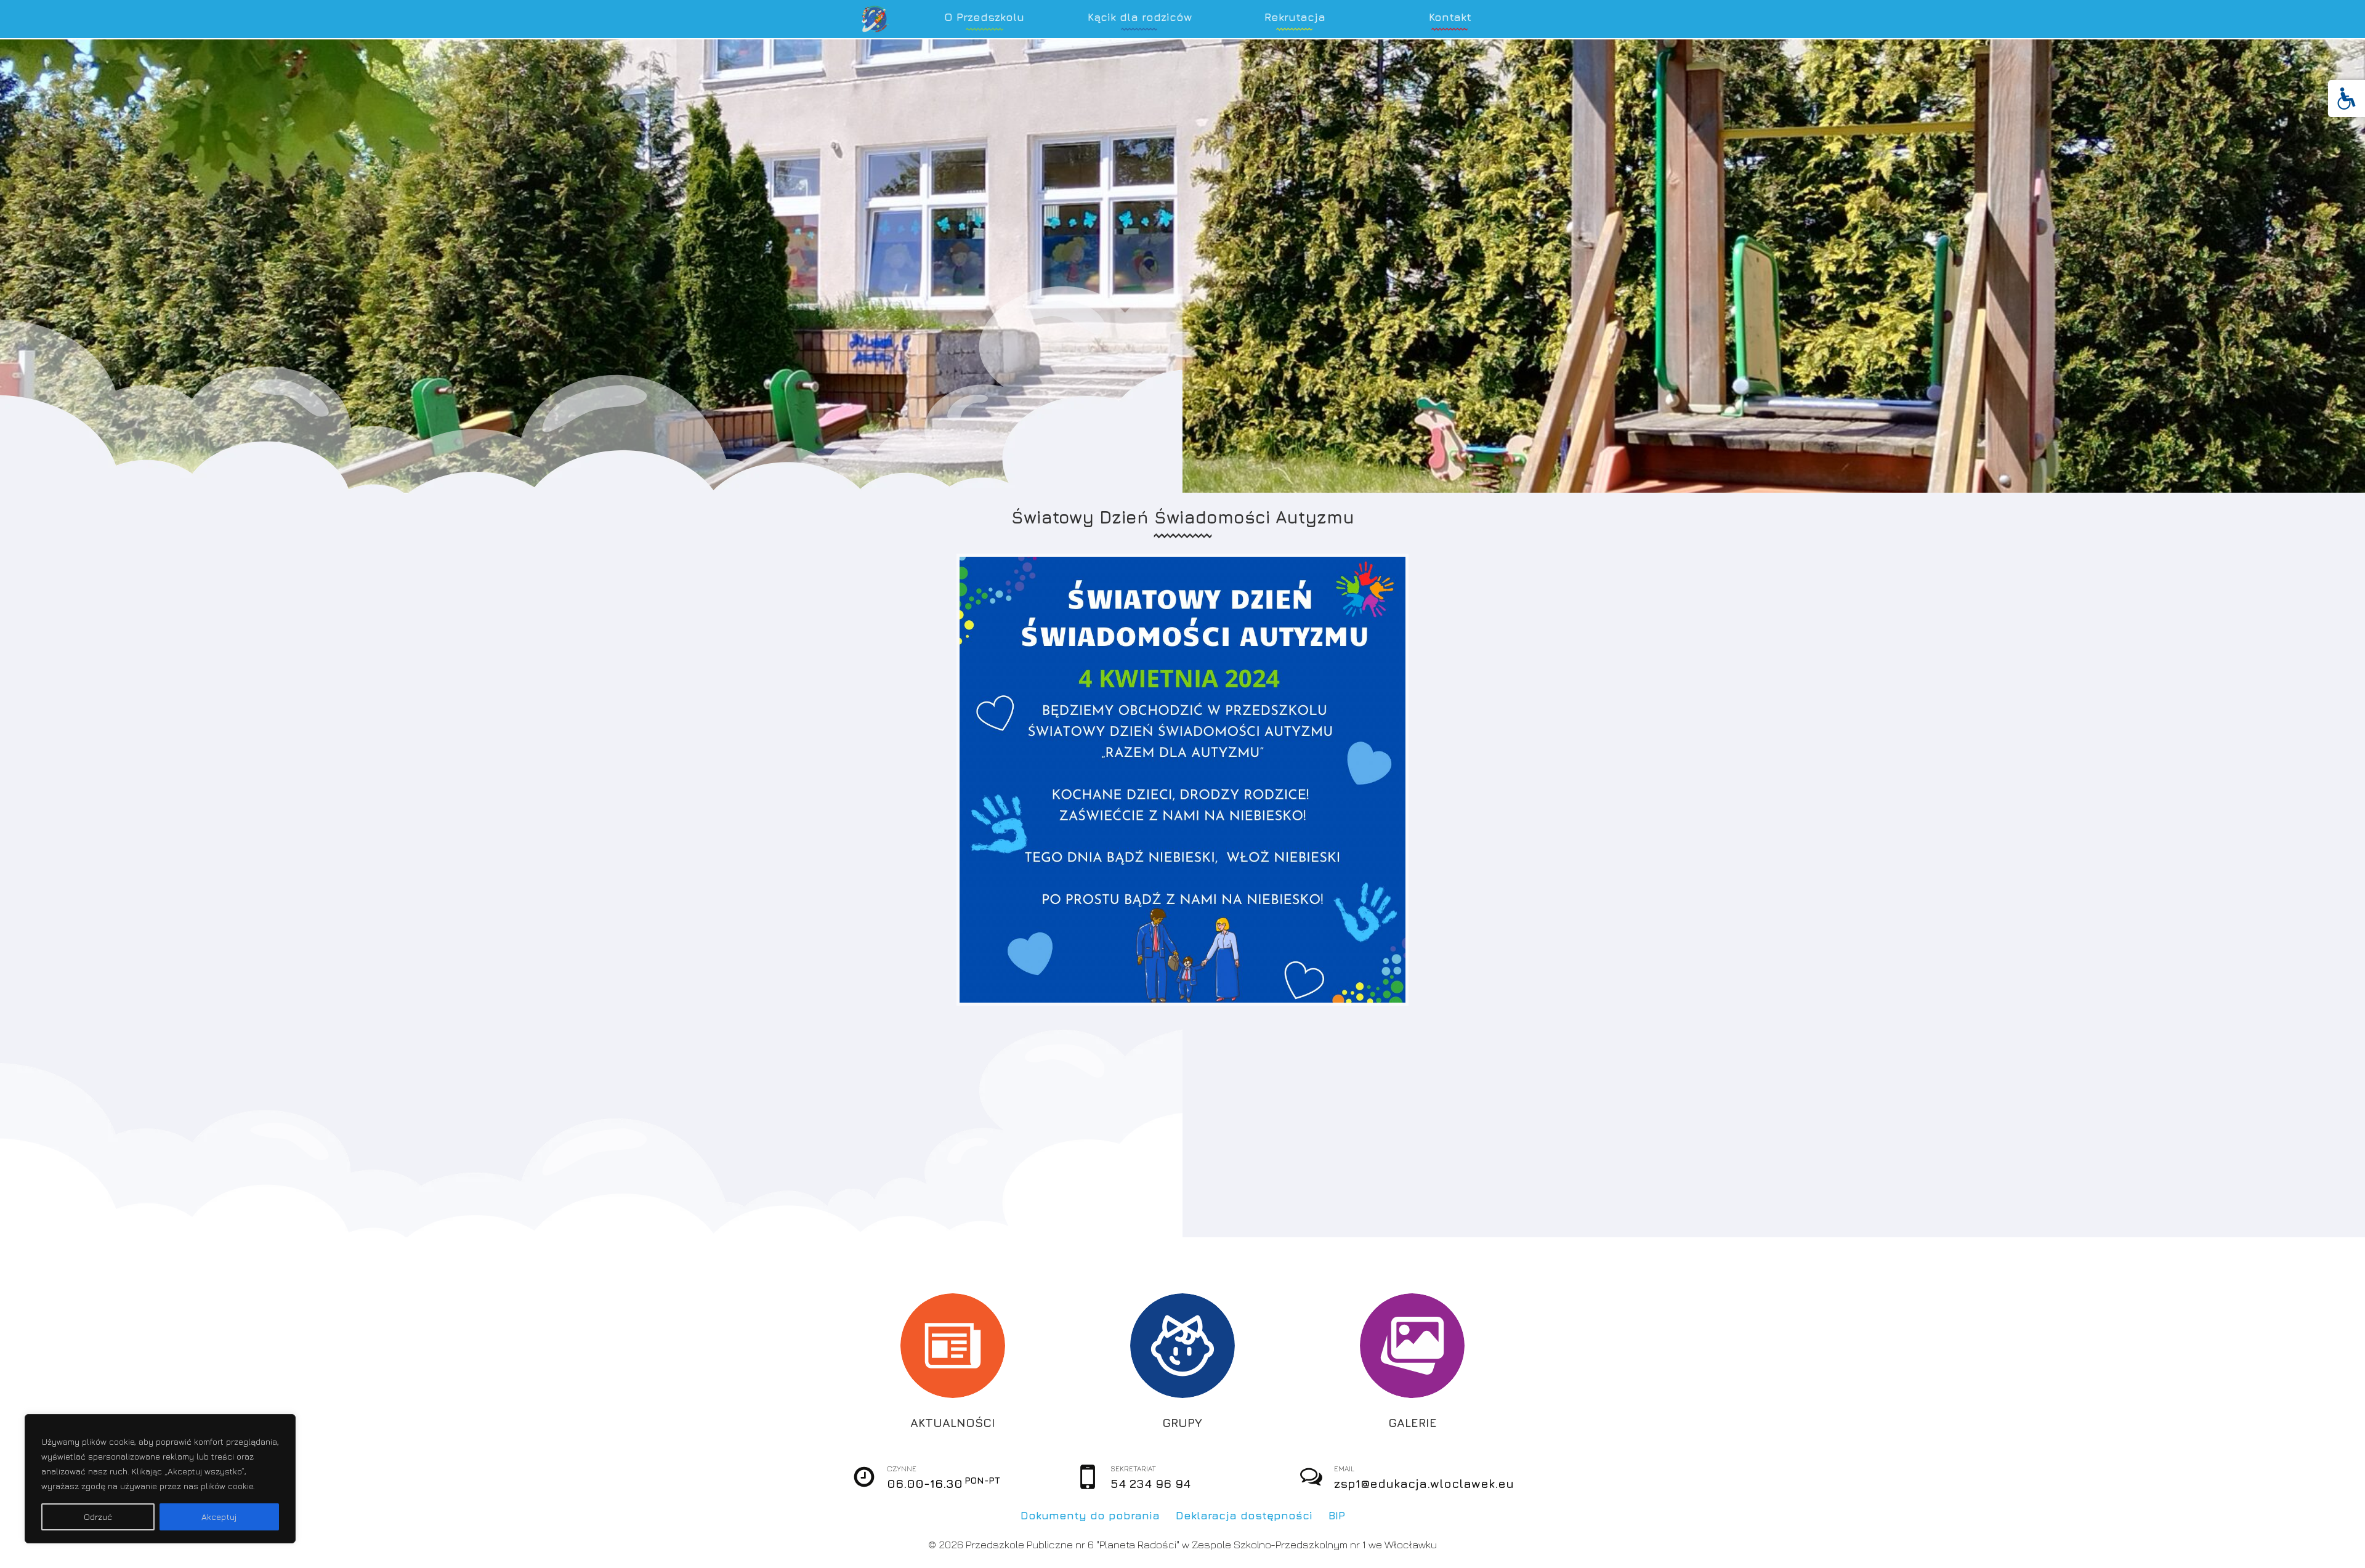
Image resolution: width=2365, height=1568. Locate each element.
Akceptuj (219, 1517)
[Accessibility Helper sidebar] (2347, 99)
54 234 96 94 (1150, 1483)
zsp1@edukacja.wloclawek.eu (1424, 1483)
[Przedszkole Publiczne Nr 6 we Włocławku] (875, 19)
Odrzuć (98, 1517)
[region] (160, 1479)
